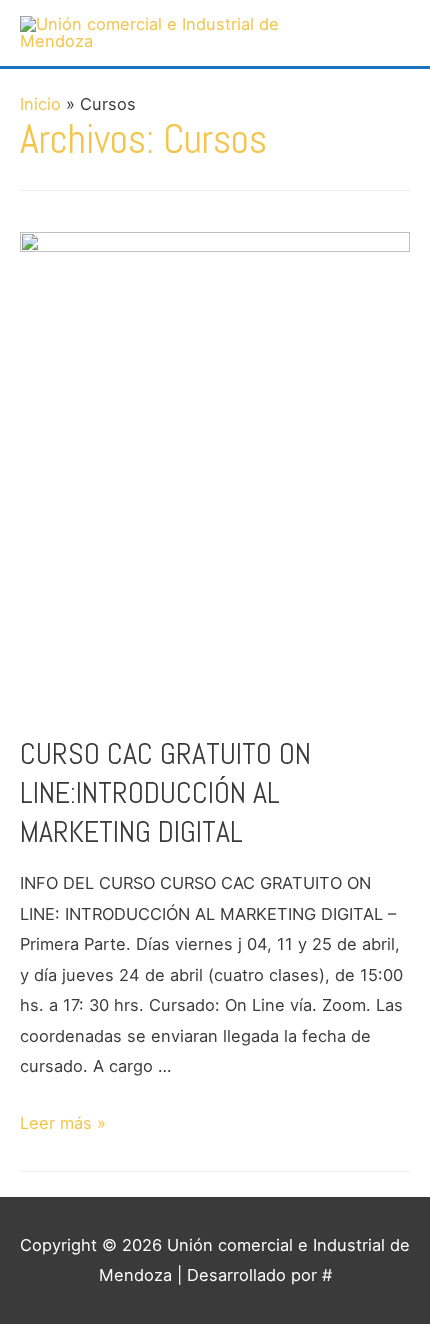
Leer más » (63, 1123)
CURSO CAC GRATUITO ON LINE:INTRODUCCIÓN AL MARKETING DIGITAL (165, 793)
